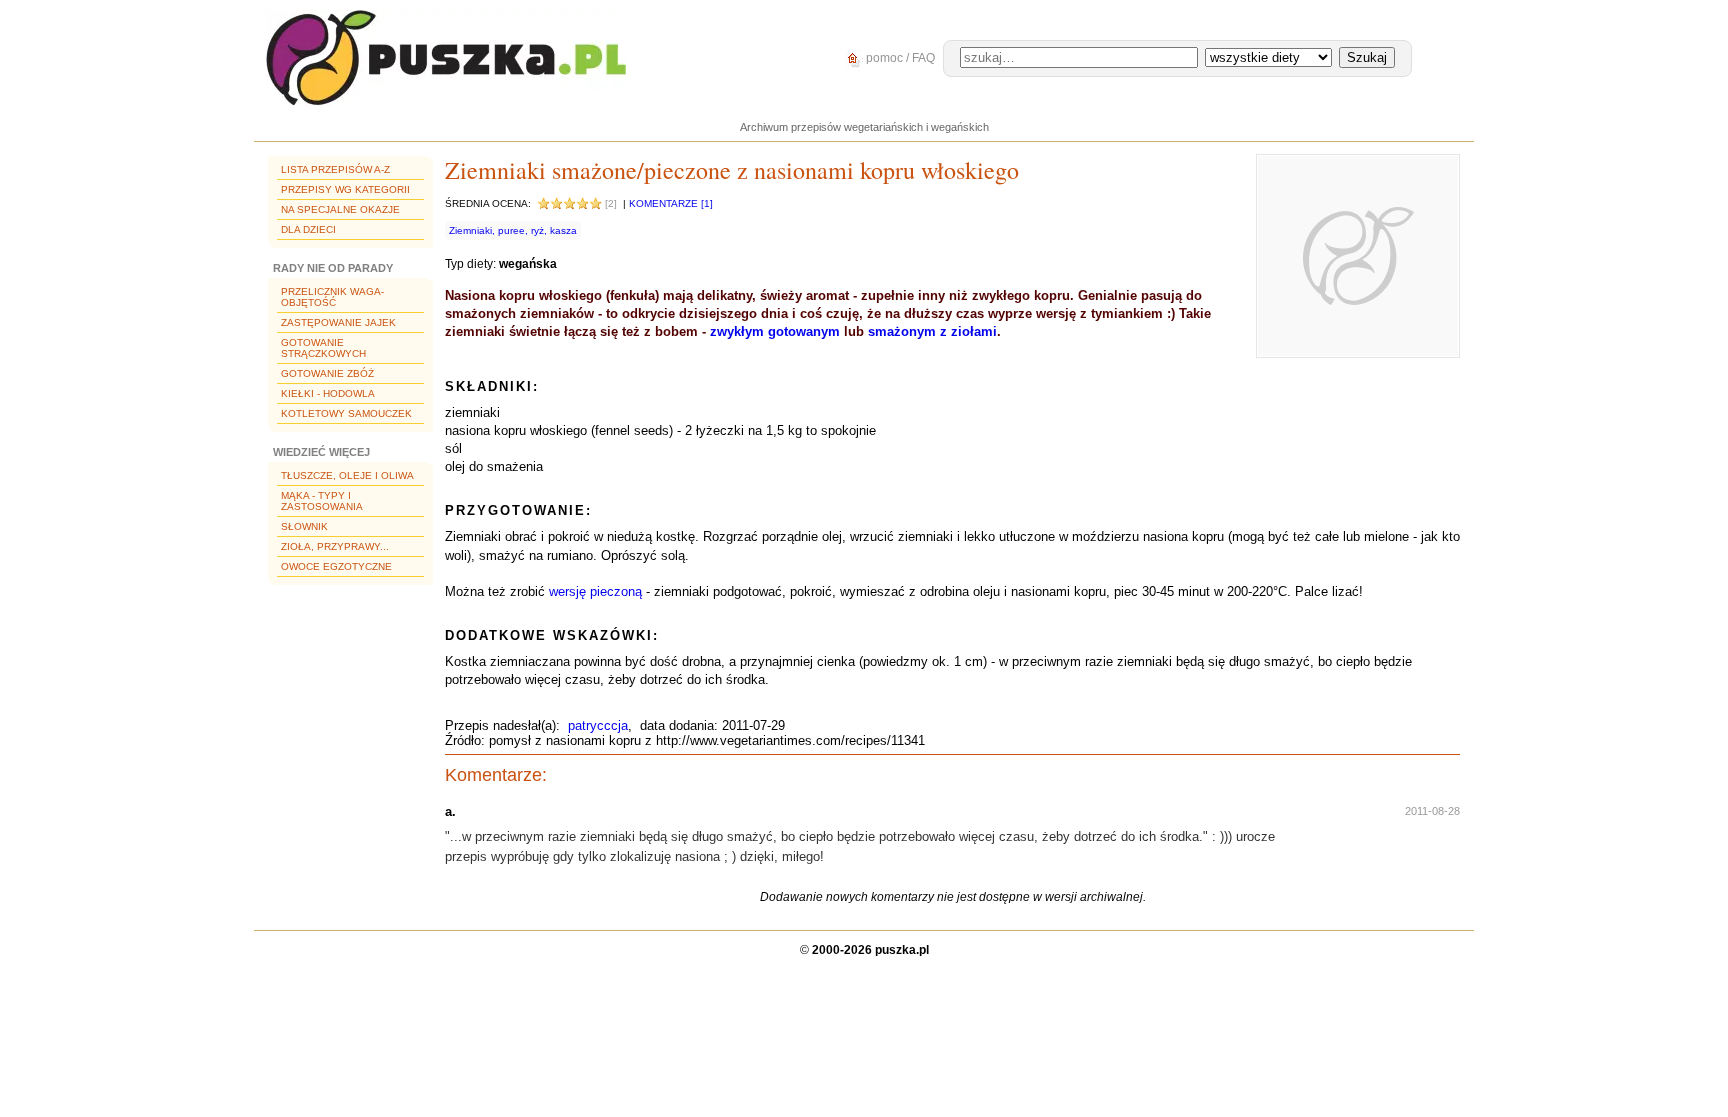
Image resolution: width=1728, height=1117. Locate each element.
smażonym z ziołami (932, 331)
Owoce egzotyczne (336, 566)
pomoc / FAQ (899, 58)
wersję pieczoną (595, 591)
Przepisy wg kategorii (345, 189)
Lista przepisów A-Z (335, 169)
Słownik (304, 526)
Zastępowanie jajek (338, 322)
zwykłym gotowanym (775, 331)
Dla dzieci (308, 229)
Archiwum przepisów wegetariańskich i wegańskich (864, 127)
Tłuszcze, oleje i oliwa (347, 475)
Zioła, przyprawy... (335, 546)
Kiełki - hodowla (328, 393)
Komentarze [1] (671, 203)
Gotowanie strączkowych (323, 348)
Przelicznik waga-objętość (332, 297)
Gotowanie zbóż (327, 373)
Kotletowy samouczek (346, 413)
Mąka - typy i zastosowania (322, 501)
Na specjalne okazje (340, 209)
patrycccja (598, 725)
